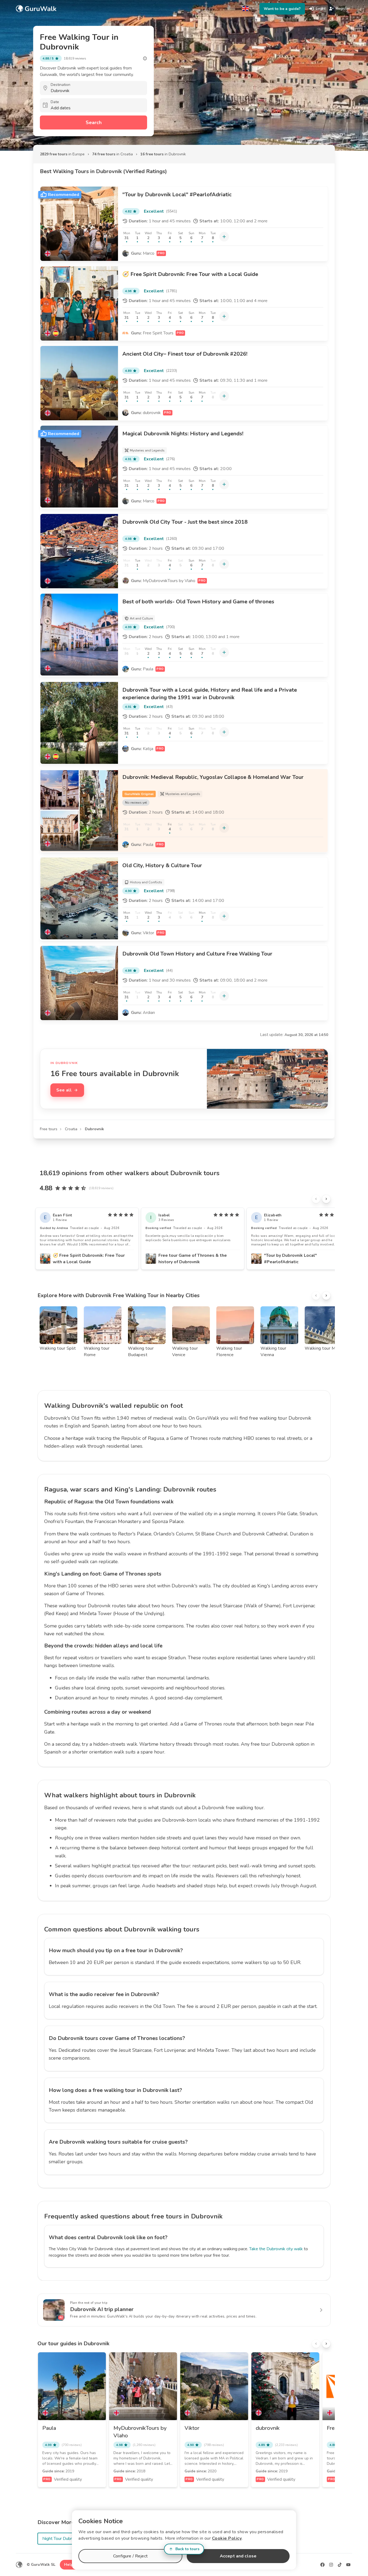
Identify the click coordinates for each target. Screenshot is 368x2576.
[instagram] (331, 2565)
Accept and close (238, 2556)
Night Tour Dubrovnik (62, 2539)
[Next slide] (326, 1199)
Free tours (49, 1129)
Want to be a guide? (282, 9)
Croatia (71, 1129)
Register (343, 8)
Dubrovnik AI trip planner (102, 2309)
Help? (70, 2565)
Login (320, 8)
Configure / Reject (130, 2556)
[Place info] (145, 58)
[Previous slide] (316, 1199)
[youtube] (348, 2565)
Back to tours (187, 2549)
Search (94, 122)
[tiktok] (340, 2565)
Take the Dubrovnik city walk (276, 2249)
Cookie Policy (227, 2538)
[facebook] (322, 2565)
